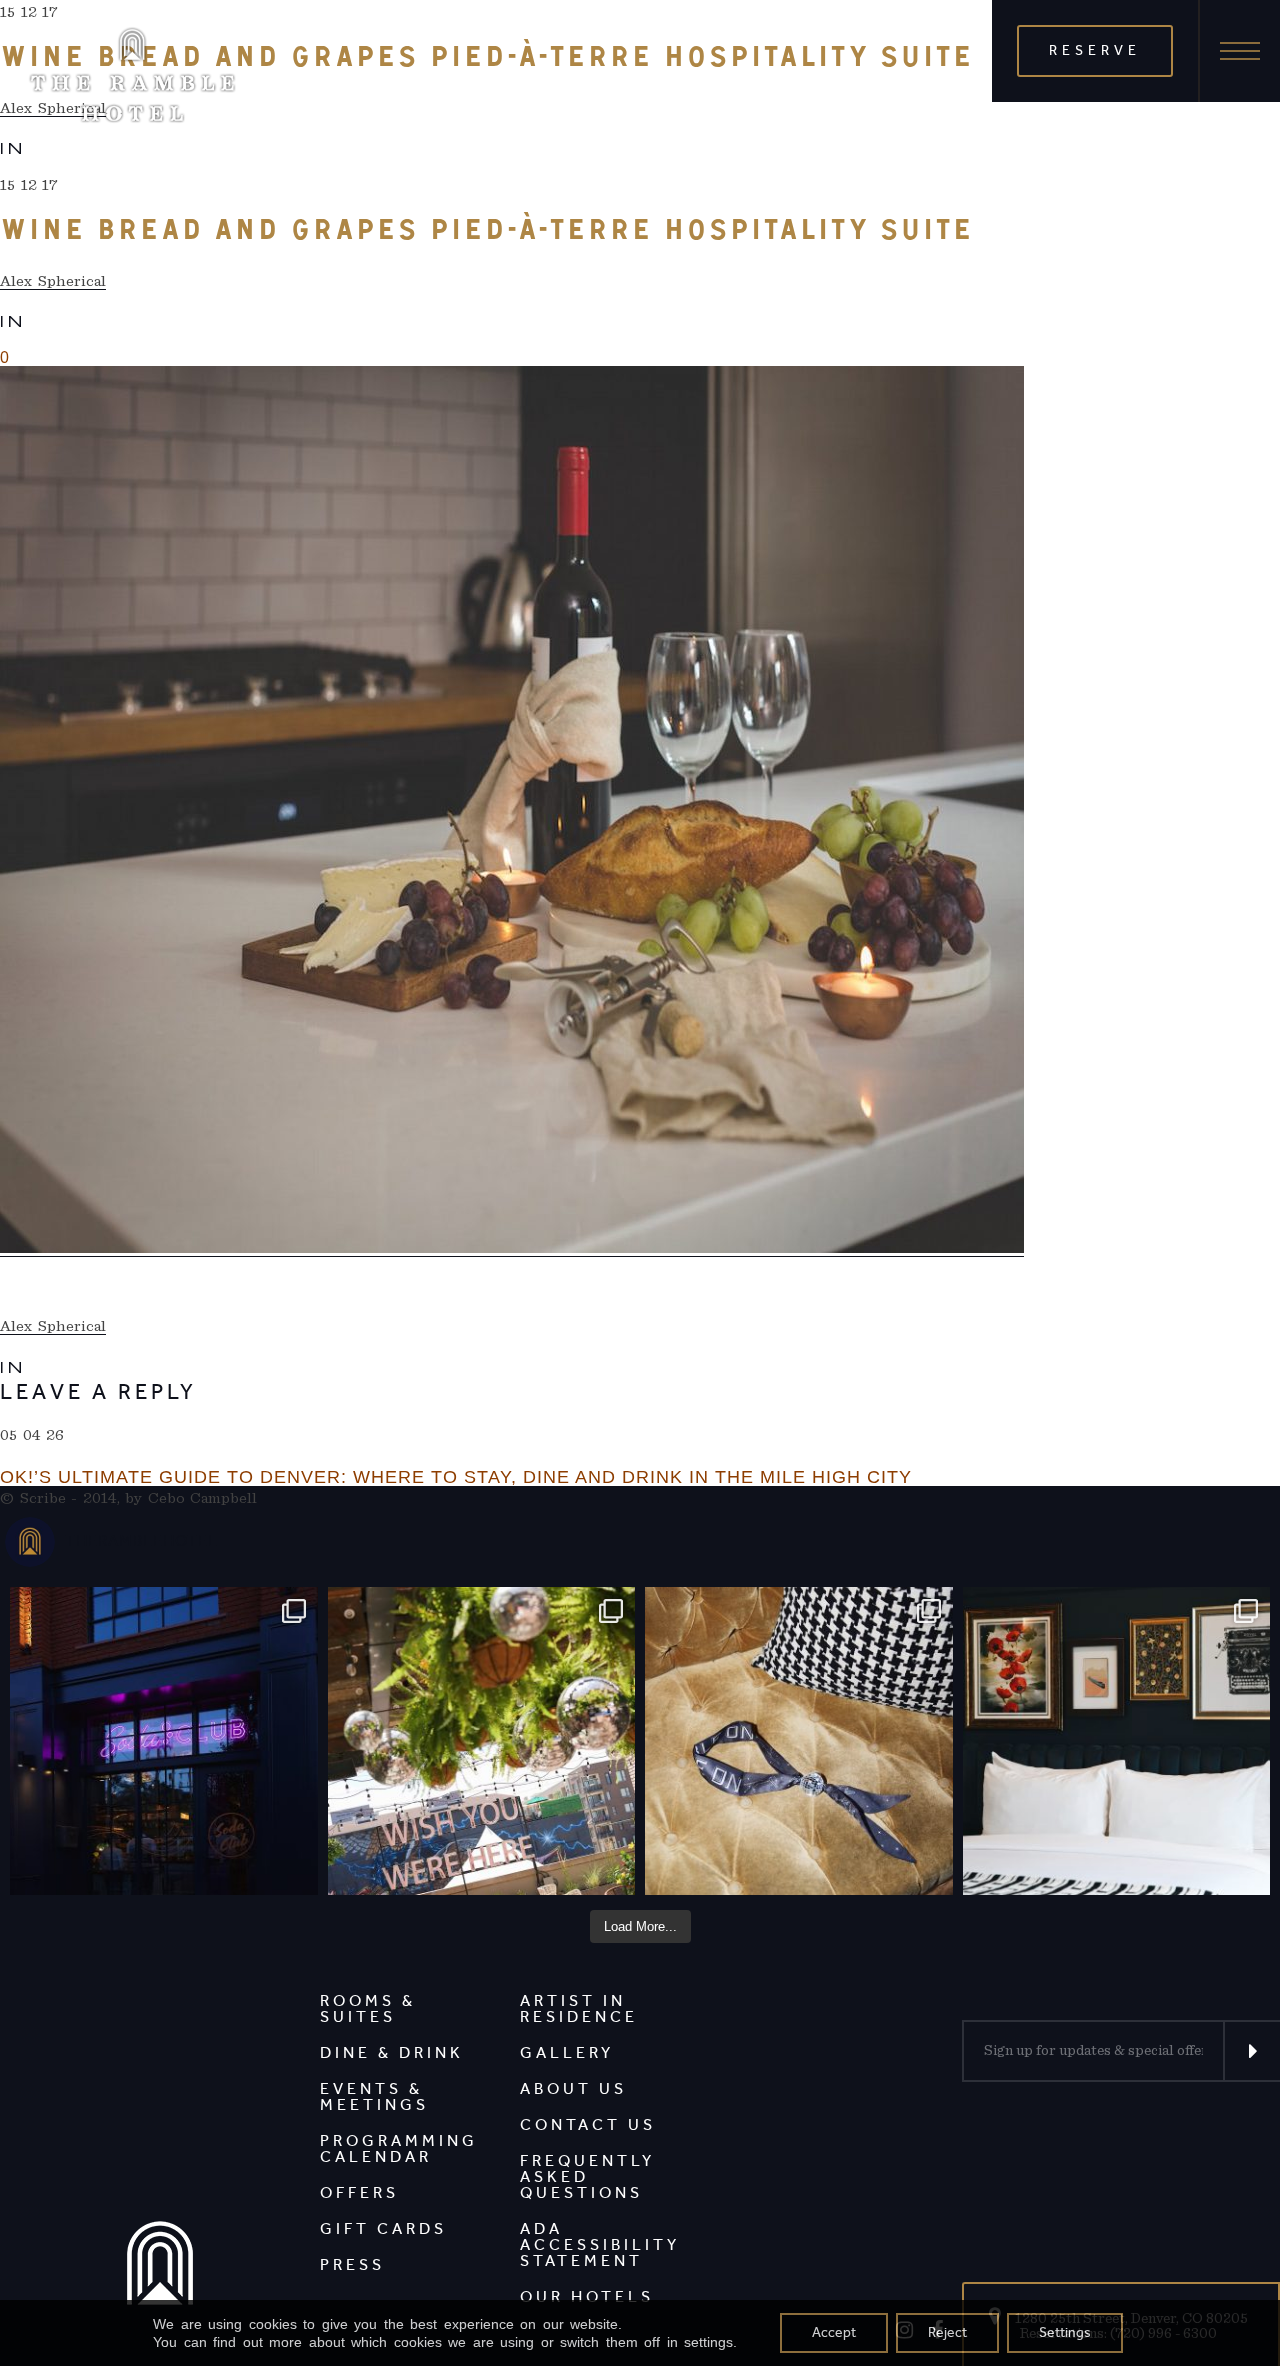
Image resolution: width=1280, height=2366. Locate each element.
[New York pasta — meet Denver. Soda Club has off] (164, 1741)
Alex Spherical (53, 281)
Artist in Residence (579, 2008)
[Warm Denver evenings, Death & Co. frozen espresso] (482, 1741)
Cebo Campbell (203, 1498)
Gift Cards (383, 2228)
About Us (573, 2088)
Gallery (567, 2052)
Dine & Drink (392, 2052)
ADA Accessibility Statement (600, 2244)
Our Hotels (587, 2296)
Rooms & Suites (368, 2008)
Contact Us (588, 2124)
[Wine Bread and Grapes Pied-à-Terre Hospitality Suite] (512, 811)
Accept (834, 2332)
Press (352, 2264)
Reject (947, 2332)
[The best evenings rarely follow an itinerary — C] (1117, 1741)
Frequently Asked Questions (587, 2176)
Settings (1065, 2332)
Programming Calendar (399, 2148)
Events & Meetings (374, 2096)
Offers (359, 2192)
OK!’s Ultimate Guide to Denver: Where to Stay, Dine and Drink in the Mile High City (456, 1477)
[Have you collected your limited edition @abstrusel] (799, 1741)
